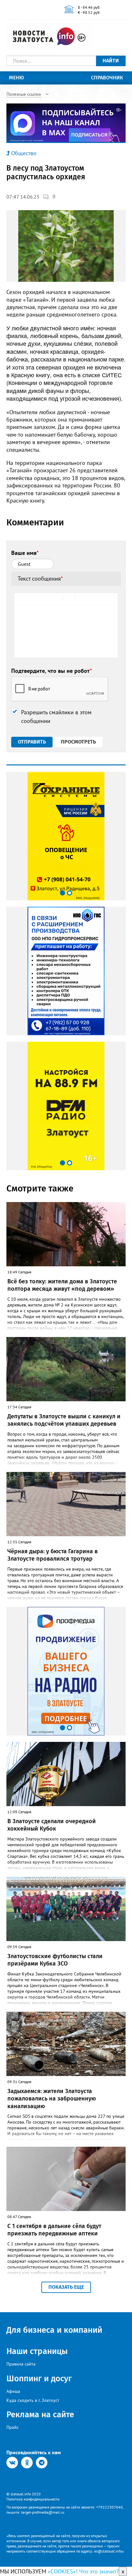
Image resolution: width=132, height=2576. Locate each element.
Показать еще (66, 2287)
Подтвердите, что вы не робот (52, 671)
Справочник (107, 78)
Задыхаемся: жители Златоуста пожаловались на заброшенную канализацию (52, 2099)
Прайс (12, 2427)
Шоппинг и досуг (39, 2379)
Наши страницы (37, 2351)
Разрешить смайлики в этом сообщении (56, 717)
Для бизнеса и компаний (54, 2330)
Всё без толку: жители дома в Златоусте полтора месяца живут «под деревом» (62, 1285)
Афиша (13, 2391)
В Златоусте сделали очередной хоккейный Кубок (52, 1825)
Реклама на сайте (40, 2415)
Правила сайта (21, 2364)
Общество (24, 153)
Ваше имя (25, 553)
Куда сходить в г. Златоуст (33, 2400)
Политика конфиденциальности (33, 2499)
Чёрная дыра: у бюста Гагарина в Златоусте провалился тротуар (53, 1555)
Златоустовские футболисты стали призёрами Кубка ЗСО (55, 1960)
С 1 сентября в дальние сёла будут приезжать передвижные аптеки (54, 2230)
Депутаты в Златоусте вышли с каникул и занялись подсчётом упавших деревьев (64, 1420)
